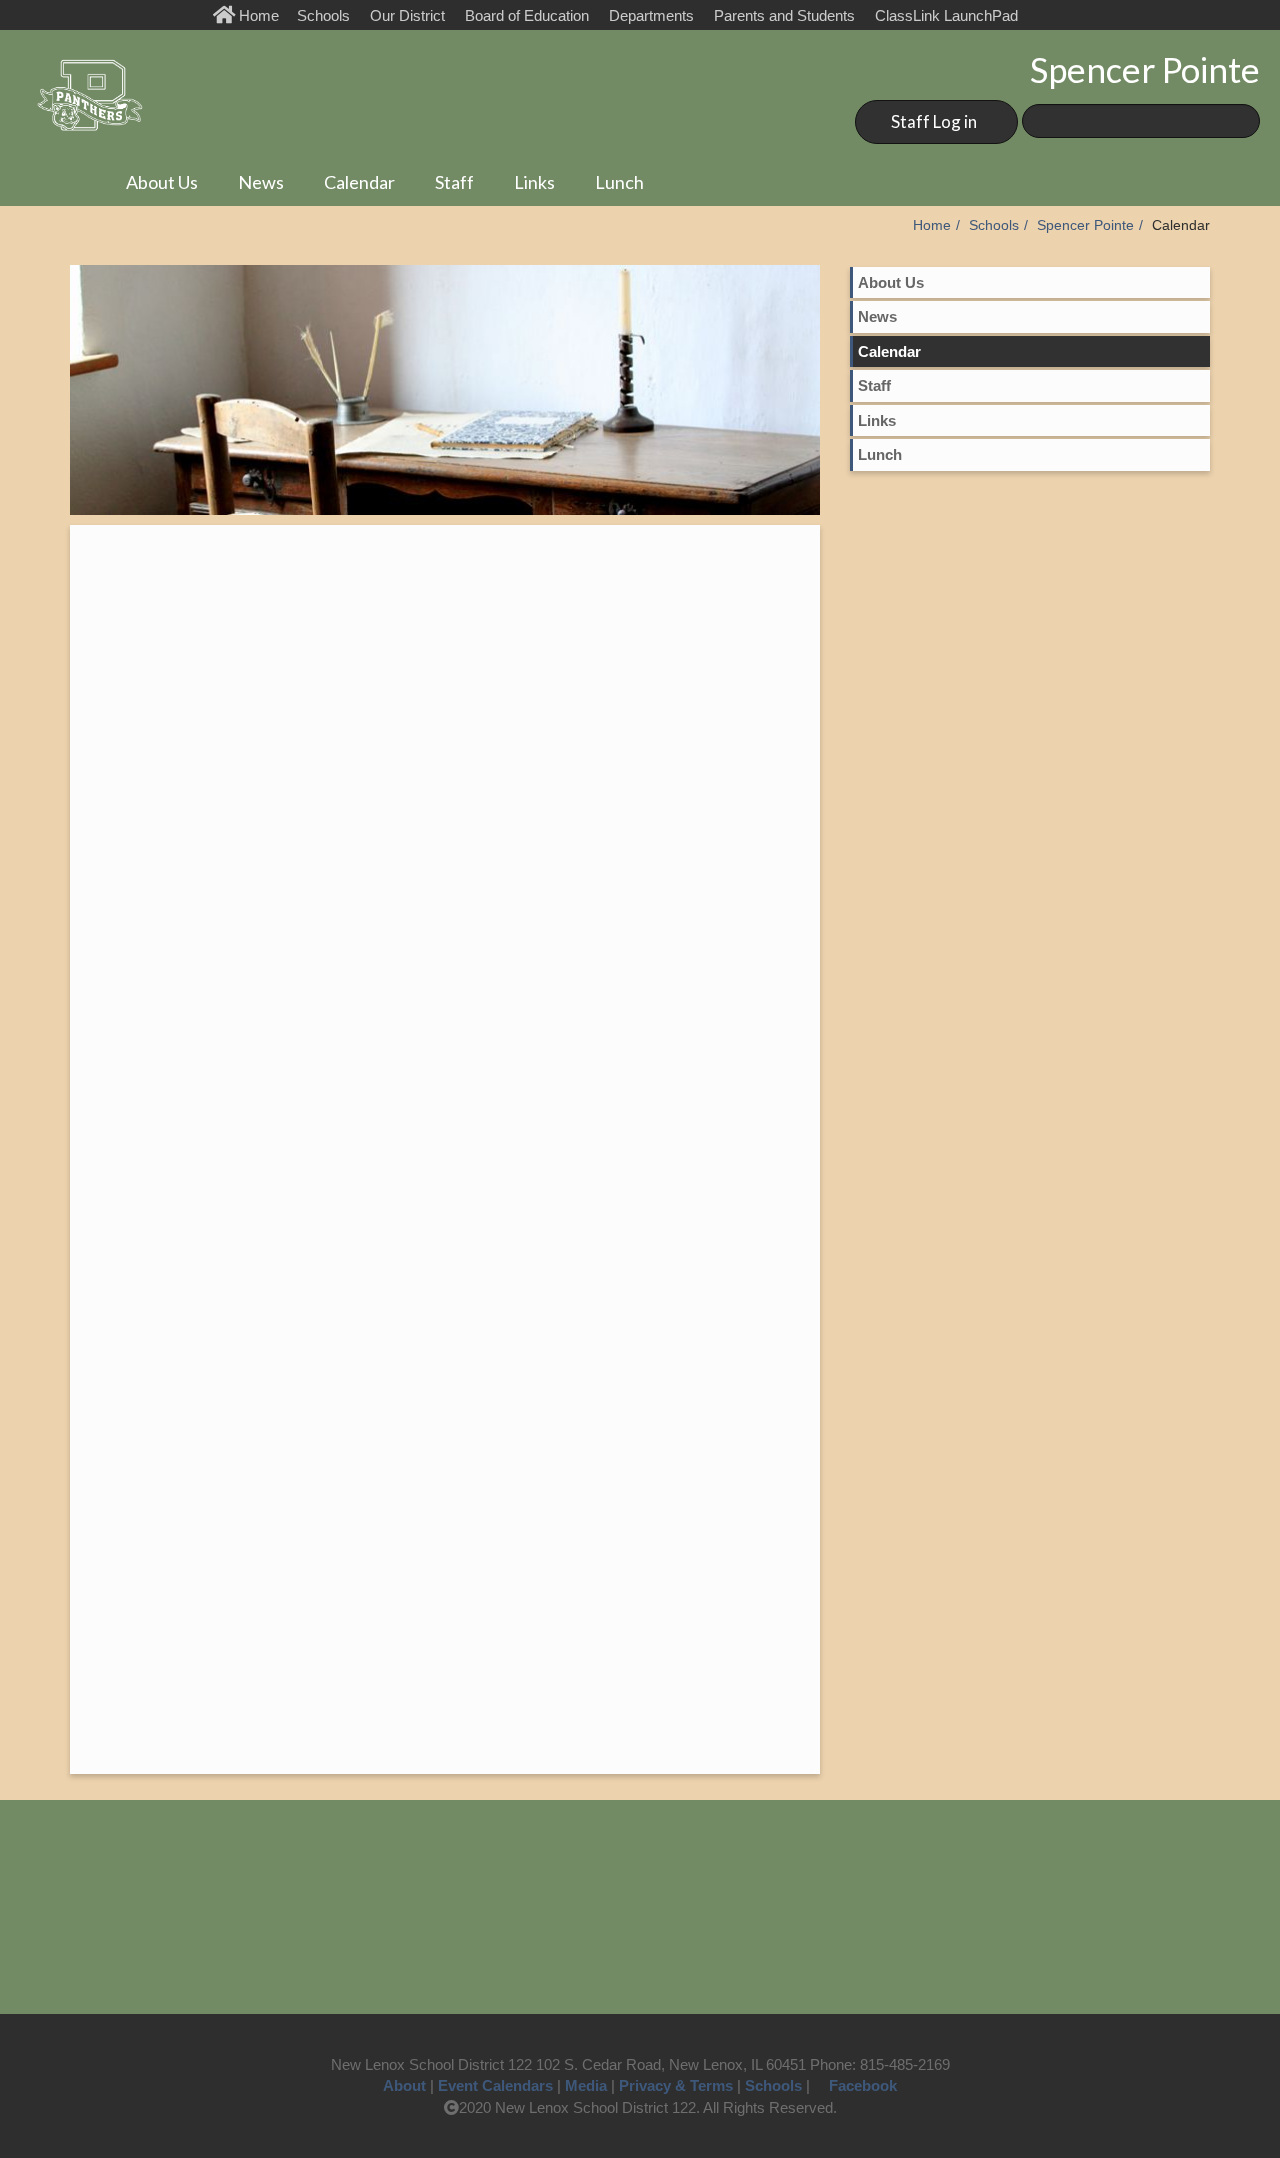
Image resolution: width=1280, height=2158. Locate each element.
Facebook (863, 2085)
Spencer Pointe (1085, 225)
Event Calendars (495, 2085)
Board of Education (527, 15)
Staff (454, 182)
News (261, 182)
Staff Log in (934, 121)
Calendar (359, 182)
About (404, 2085)
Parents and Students (784, 15)
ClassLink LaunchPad (946, 15)
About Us (162, 182)
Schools (323, 15)
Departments (651, 15)
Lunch (619, 182)
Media (586, 2085)
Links (534, 182)
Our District (407, 15)
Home (261, 15)
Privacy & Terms (676, 2085)
